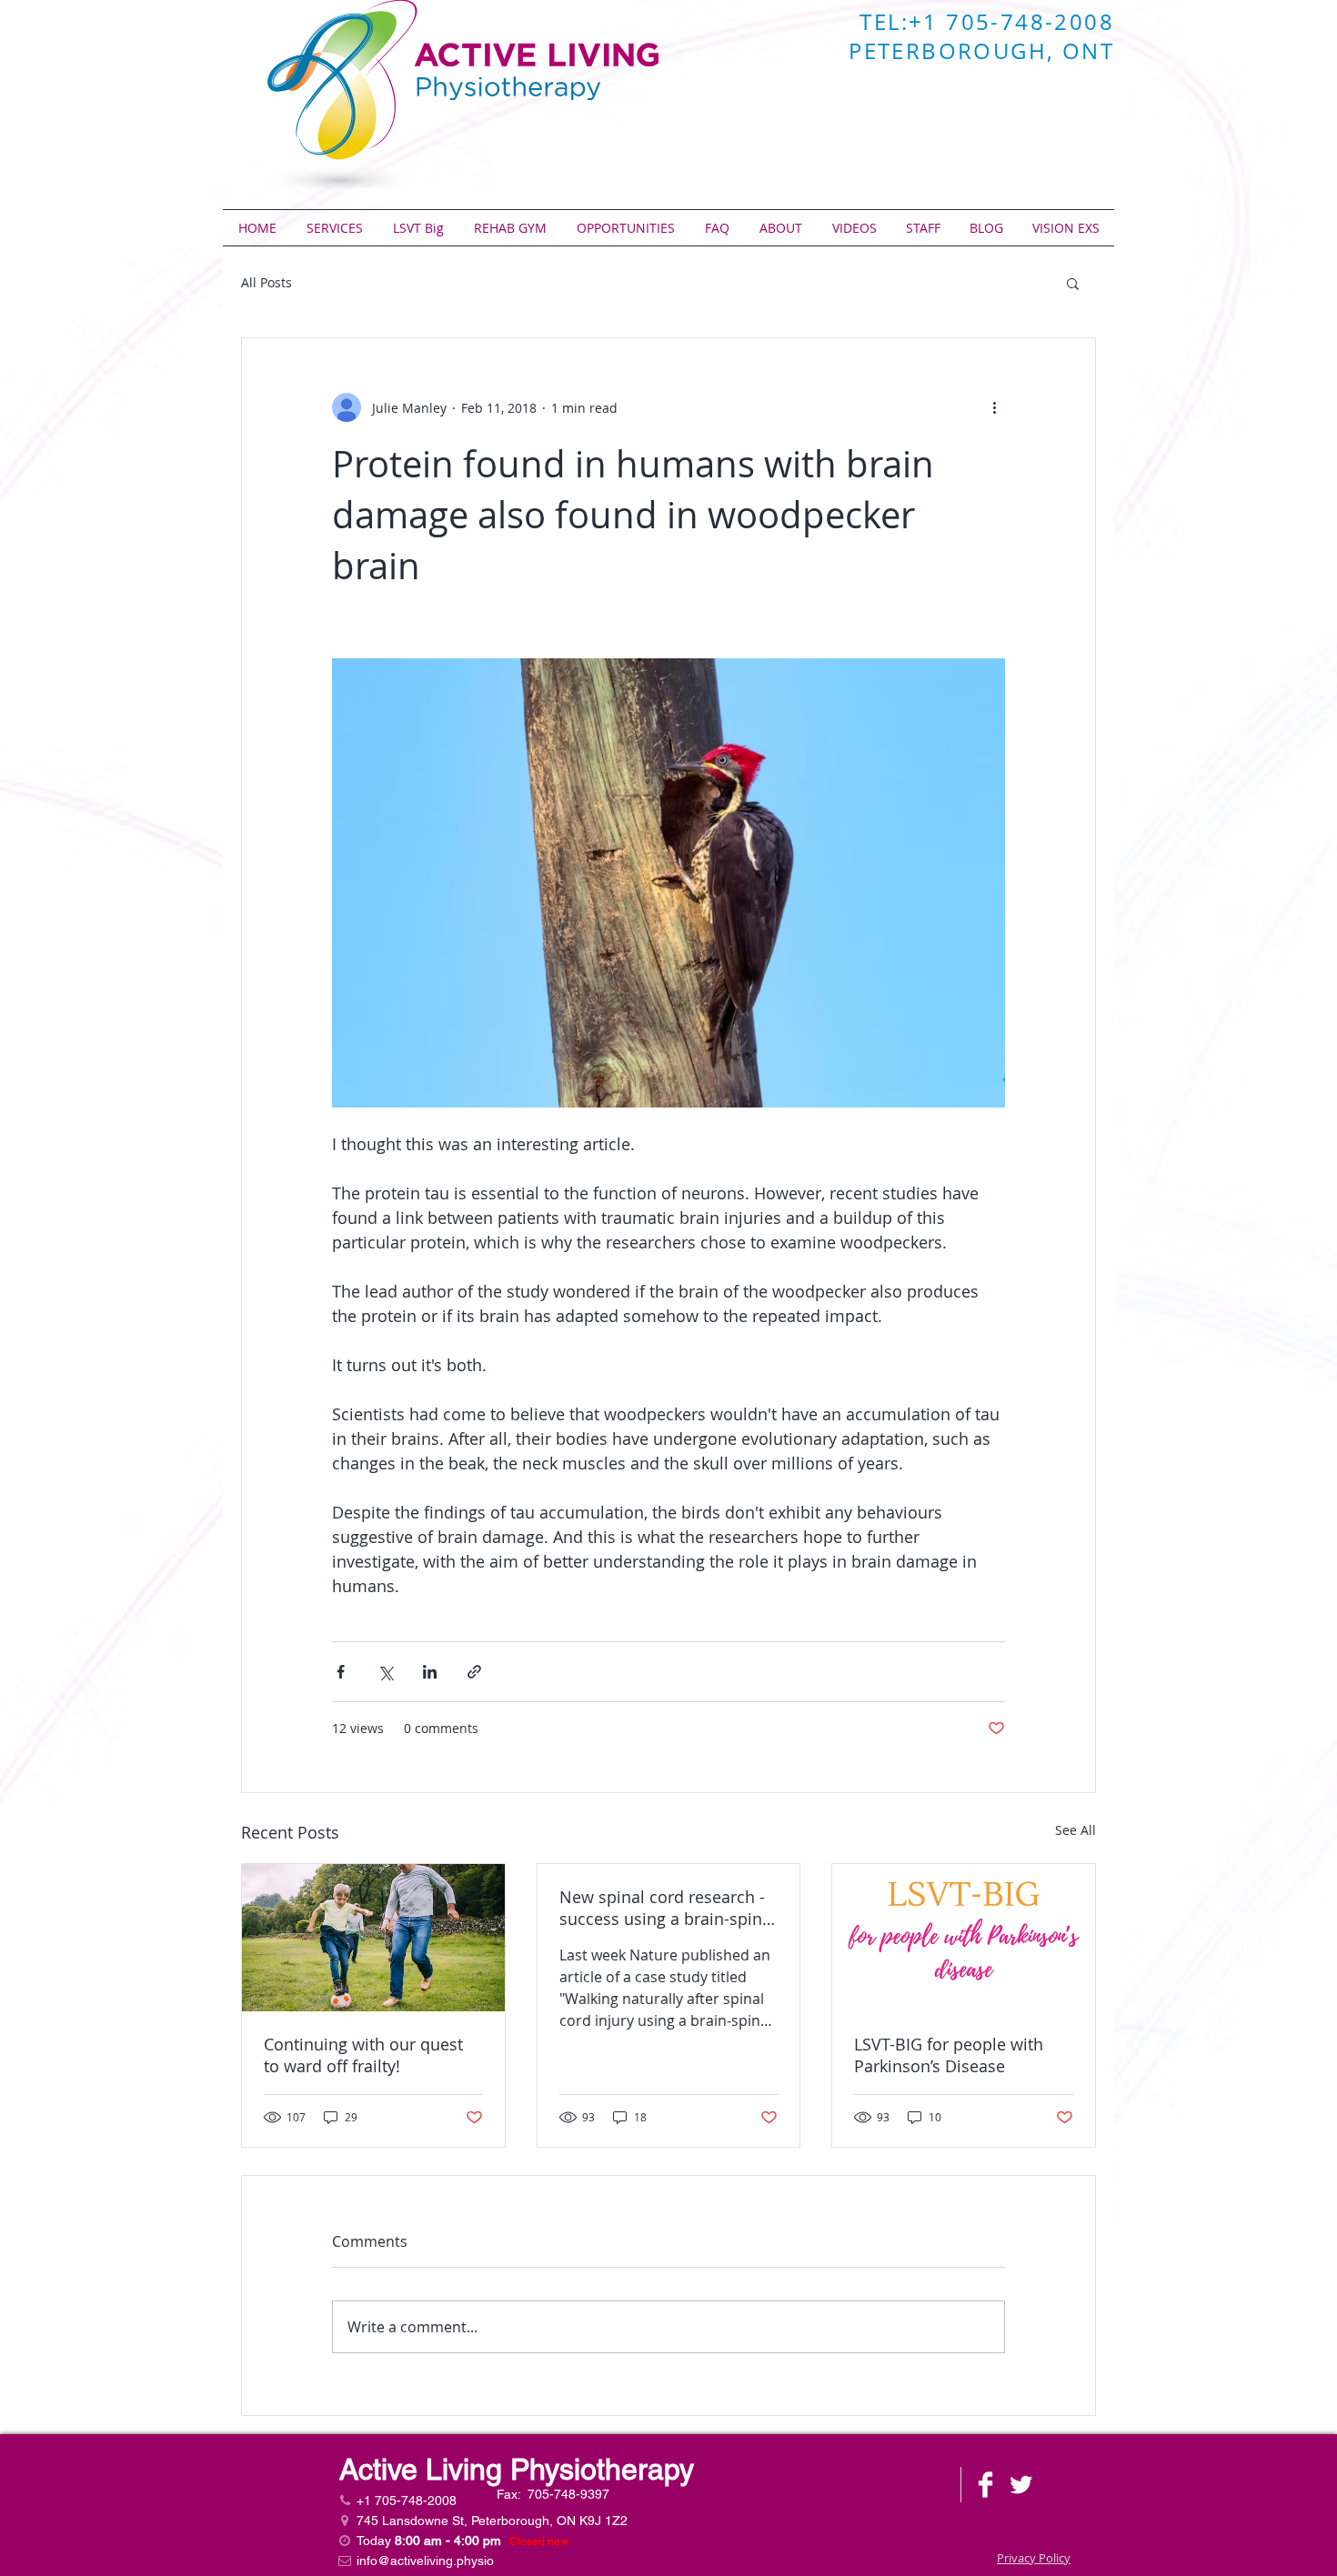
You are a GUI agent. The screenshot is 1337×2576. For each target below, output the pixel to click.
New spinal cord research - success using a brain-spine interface (665, 1908)
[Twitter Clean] (1021, 2485)
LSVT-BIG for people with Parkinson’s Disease (949, 2055)
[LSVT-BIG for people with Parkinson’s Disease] (964, 1938)
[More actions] (994, 407)
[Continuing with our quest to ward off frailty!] (373, 1938)
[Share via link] (474, 1672)
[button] (1073, 283)
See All (1076, 1830)
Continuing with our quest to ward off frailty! (363, 2055)
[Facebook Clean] (985, 2485)
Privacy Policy (1034, 2558)
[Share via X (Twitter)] (385, 1672)
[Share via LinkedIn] (430, 1672)
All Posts (266, 282)
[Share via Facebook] (341, 1672)
